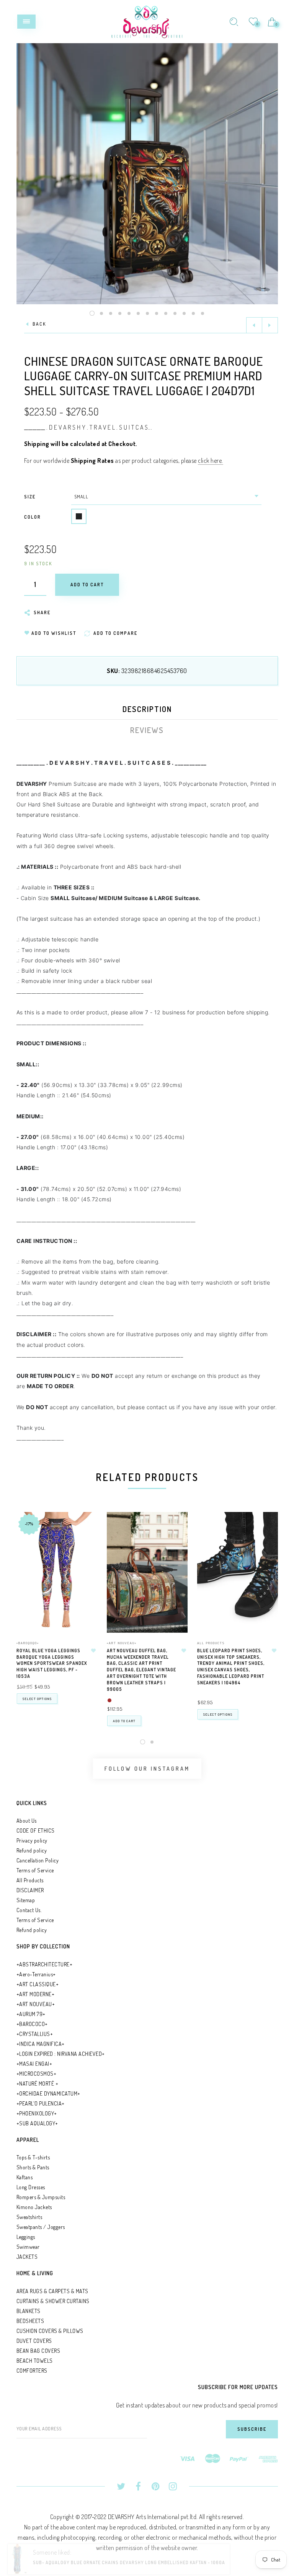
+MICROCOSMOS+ (37, 2074)
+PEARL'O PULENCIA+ (41, 2103)
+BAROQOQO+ (28, 1643)
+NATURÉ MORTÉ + (38, 2084)
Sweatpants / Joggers (41, 2227)
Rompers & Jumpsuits (41, 2197)
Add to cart (124, 1721)
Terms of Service (35, 1870)
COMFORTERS (32, 2371)
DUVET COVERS (34, 2341)
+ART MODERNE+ (36, 1994)
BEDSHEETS (30, 2321)
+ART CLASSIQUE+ (38, 1984)
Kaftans (25, 2177)
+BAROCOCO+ (32, 2024)
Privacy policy (32, 1840)
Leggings (26, 2237)
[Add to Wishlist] (94, 1651)
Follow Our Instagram (147, 1769)
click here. (211, 461)
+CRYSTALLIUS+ (35, 2034)
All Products (211, 1643)
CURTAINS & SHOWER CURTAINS (53, 2301)
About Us (27, 1821)
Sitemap (26, 1900)
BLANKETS (29, 2311)
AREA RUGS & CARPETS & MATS (52, 2291)
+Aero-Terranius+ (36, 1974)
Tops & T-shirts (33, 2157)
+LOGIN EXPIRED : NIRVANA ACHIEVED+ (61, 2054)
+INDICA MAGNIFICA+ (41, 2044)
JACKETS (27, 2257)
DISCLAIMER (30, 1890)
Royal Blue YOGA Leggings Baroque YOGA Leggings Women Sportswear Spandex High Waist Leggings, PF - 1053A (52, 1663)
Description (147, 709)
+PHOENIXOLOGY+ (37, 2113)
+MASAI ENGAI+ (34, 2064)
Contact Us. (29, 1910)
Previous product (254, 325)
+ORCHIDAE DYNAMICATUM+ (48, 2093)
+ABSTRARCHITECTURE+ (45, 1964)
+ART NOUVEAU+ (122, 1643)
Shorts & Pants (33, 2167)
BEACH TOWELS (35, 2361)
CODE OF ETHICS (36, 1831)
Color (33, 517)
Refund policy (32, 1850)
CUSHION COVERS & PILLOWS (50, 2331)
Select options (37, 1699)
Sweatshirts (29, 2217)
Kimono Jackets (34, 2207)
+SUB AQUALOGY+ (37, 2123)
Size (30, 497)
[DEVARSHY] (147, 21)
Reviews (147, 730)
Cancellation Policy (38, 1860)
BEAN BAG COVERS (38, 2351)
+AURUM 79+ (31, 2014)
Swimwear (28, 2247)
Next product (270, 325)
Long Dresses (31, 2187)
